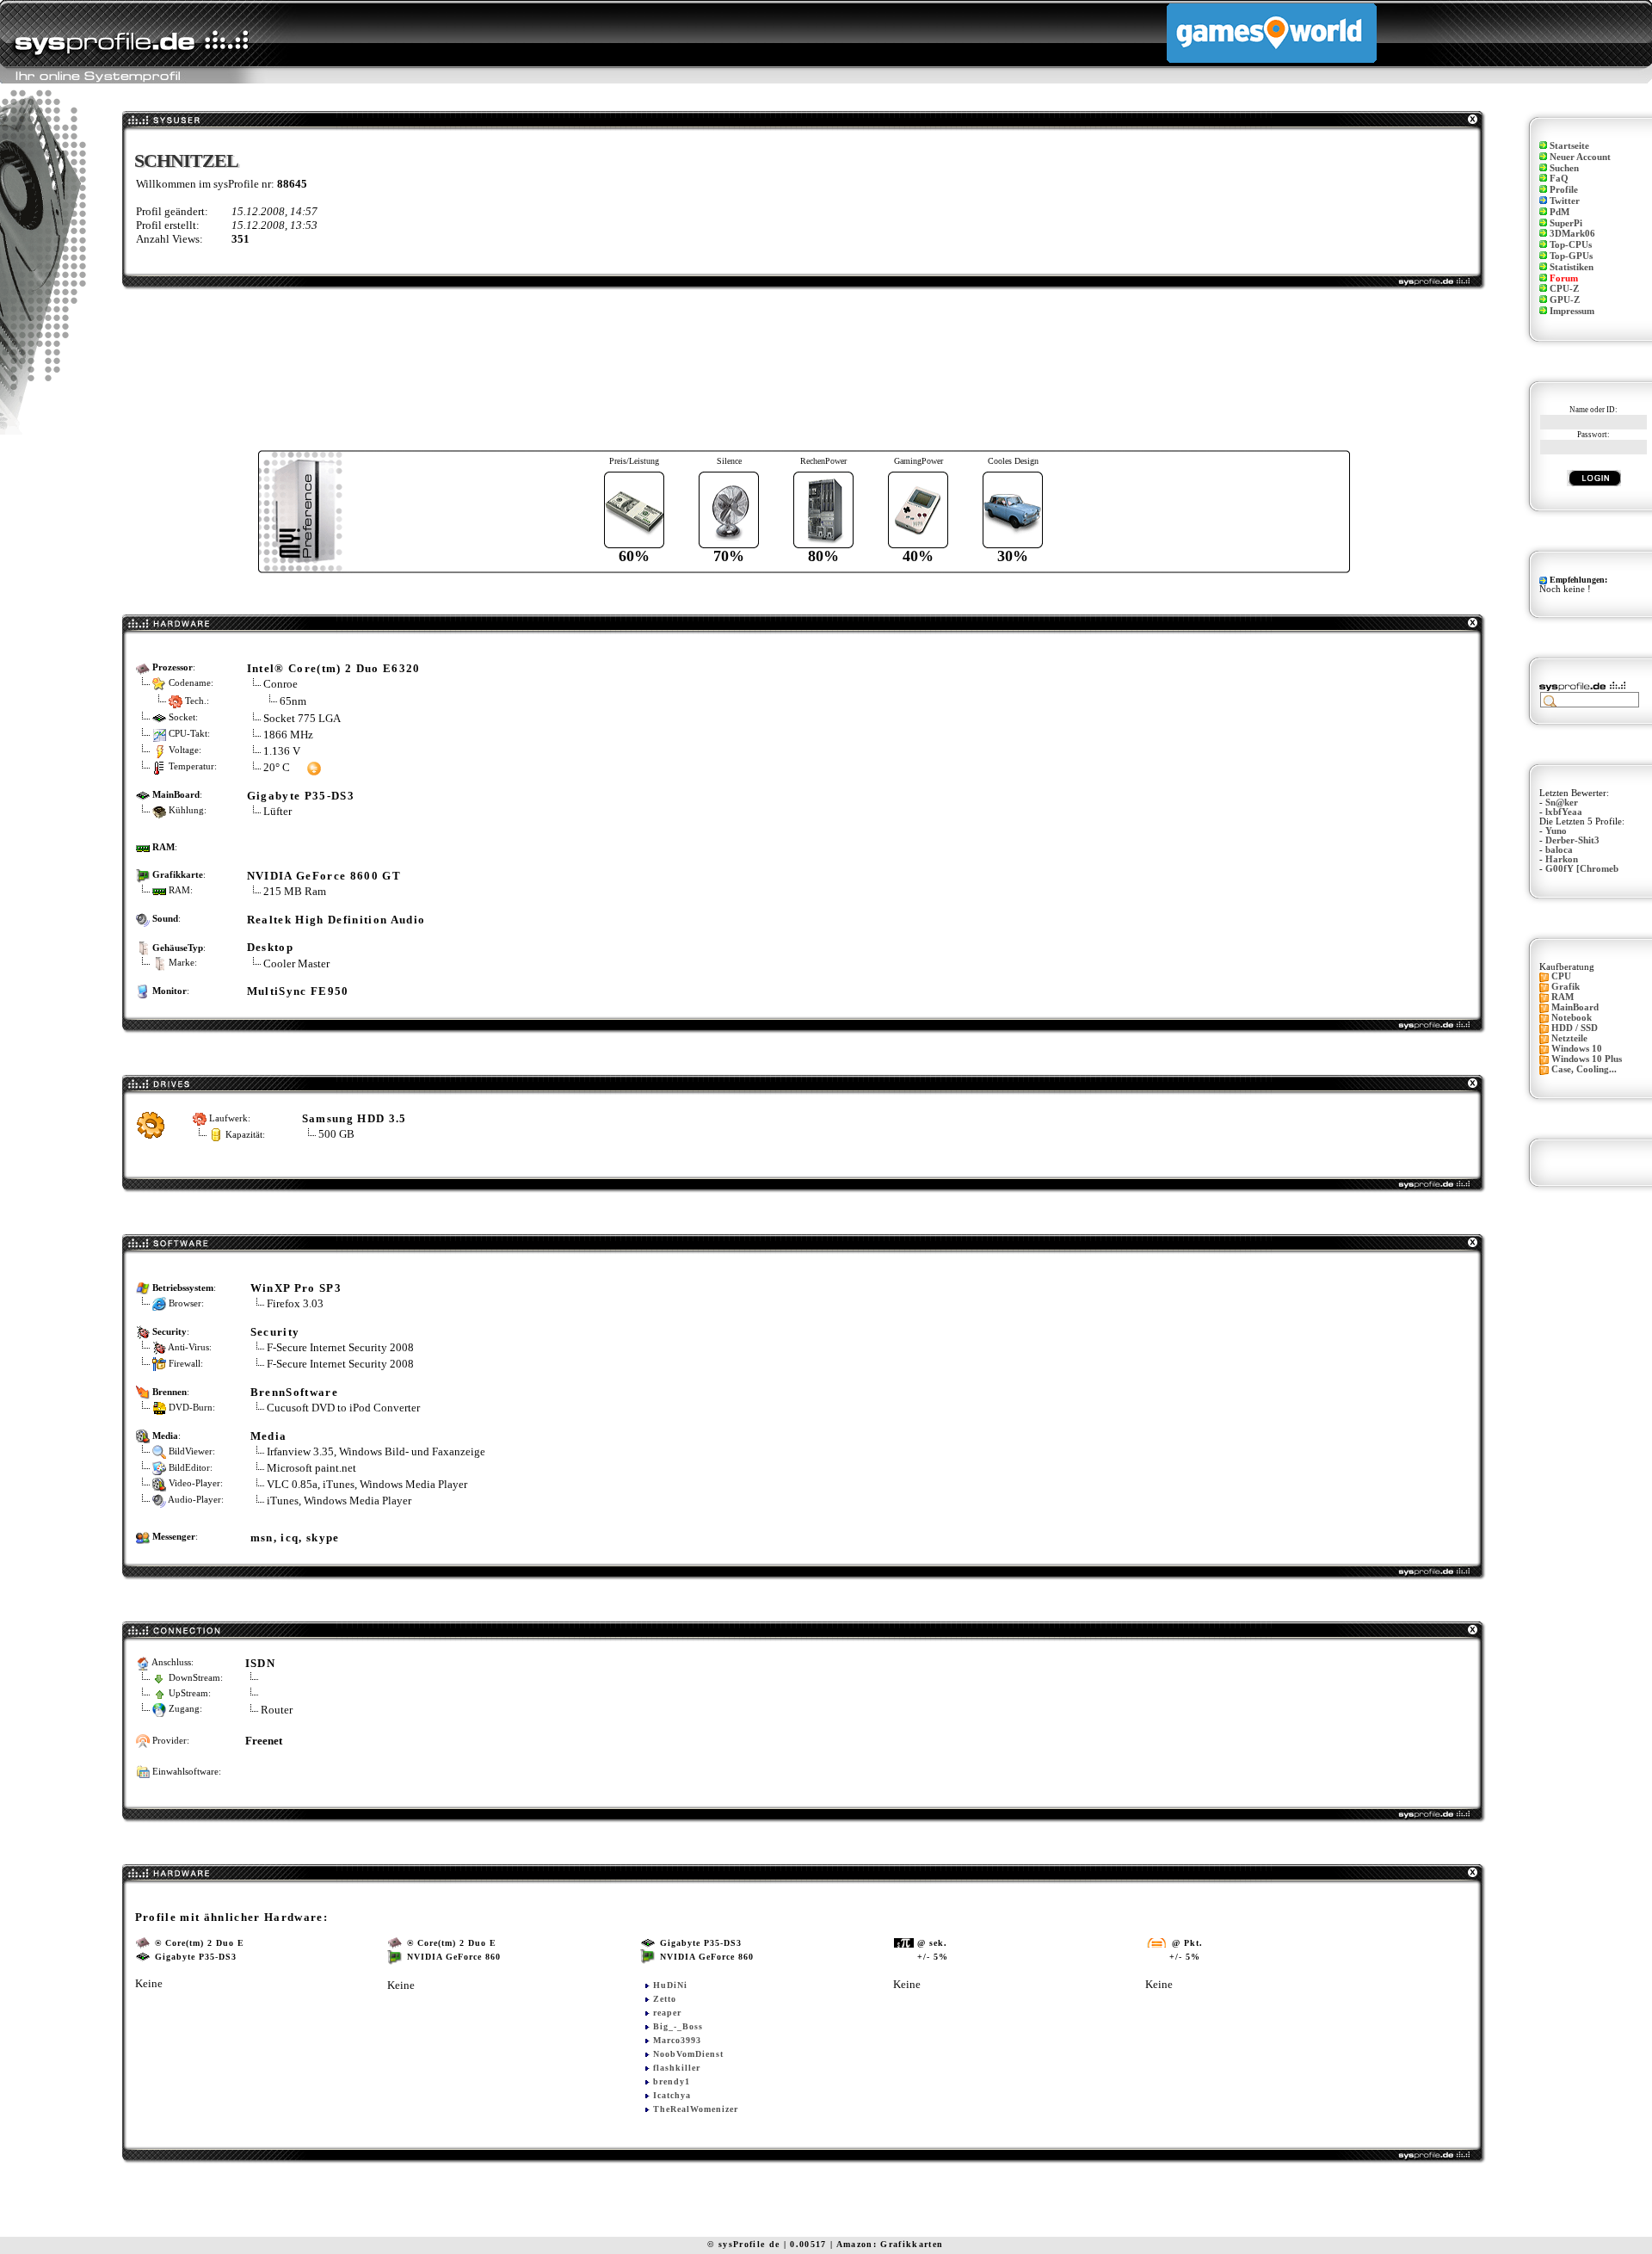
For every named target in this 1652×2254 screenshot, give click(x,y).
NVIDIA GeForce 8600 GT (324, 876)
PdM (1560, 212)
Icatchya (672, 2095)
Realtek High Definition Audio (336, 920)
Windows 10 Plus (1587, 1059)
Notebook (1572, 1018)
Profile (1564, 190)
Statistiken (1572, 267)
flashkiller (677, 2068)
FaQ (1559, 179)
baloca (1559, 850)
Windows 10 (1577, 1049)
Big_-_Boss (678, 2026)
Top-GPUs (1571, 256)
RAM (1563, 997)
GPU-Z (1565, 300)
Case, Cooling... (1584, 1069)
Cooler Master (296, 963)
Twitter (1565, 201)
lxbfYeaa (1564, 812)
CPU (1561, 976)
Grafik (1566, 987)
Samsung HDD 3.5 (354, 1118)
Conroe (280, 684)
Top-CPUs (1571, 245)
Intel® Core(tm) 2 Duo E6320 (334, 668)
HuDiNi (670, 1985)
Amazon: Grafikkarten (890, 2244)
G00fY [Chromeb (1582, 869)
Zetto (665, 1999)
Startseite (1569, 146)
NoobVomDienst (688, 2054)
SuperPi (1566, 223)
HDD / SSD (1575, 1028)
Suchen (1564, 168)
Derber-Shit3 (1572, 840)
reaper (667, 2013)
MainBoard (1575, 1007)
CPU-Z (1564, 289)
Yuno (1556, 831)
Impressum (1572, 311)
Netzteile (1569, 1038)
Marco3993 (677, 2040)
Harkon (1562, 859)
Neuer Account (1580, 157)
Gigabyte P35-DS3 (301, 796)
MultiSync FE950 (298, 991)
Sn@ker (1562, 803)
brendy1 (672, 2081)
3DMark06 (1572, 234)
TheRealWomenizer (696, 2109)
